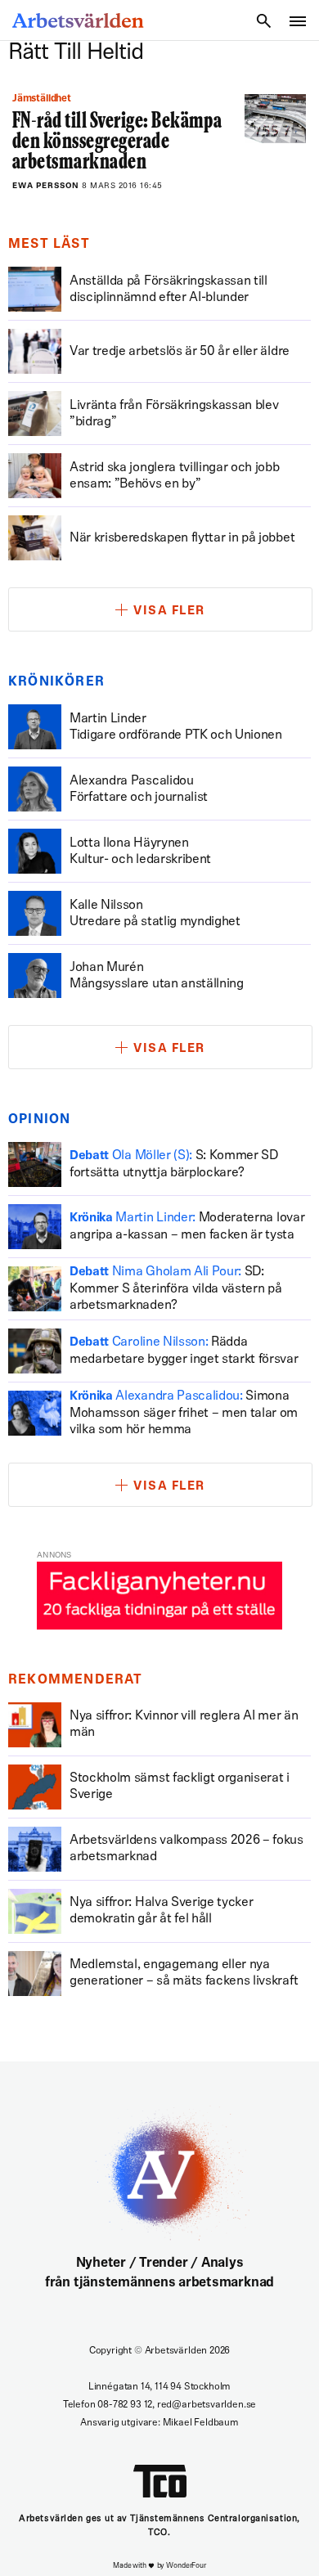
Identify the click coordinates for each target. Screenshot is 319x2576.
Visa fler (169, 611)
